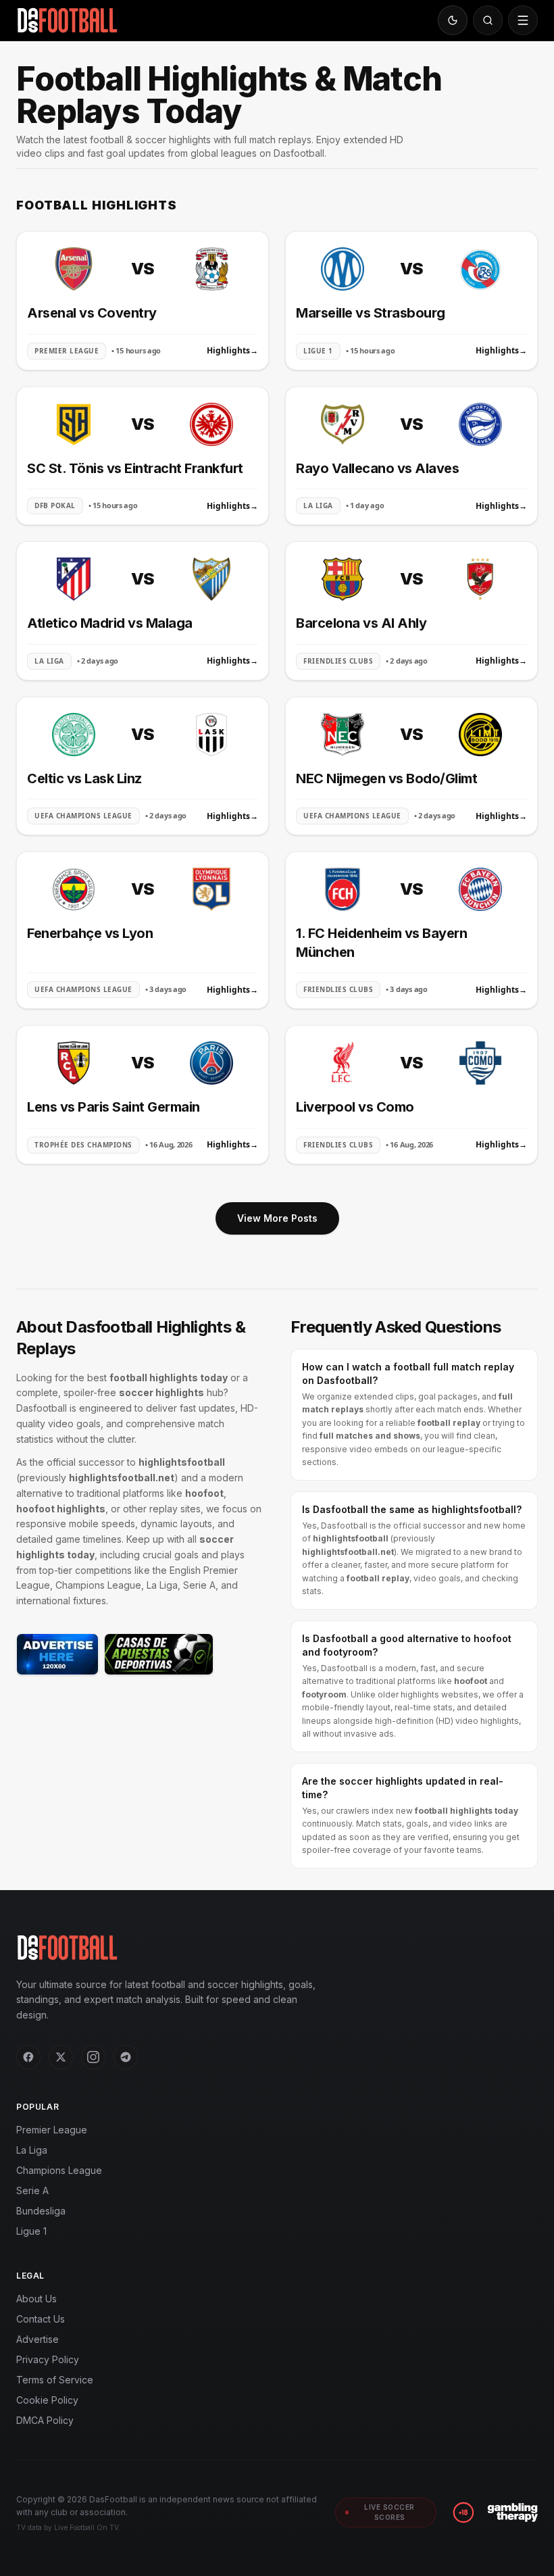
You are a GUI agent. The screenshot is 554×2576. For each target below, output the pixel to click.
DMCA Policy (45, 2420)
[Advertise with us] (57, 1654)
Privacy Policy (48, 2359)
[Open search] (488, 20)
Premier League (52, 2130)
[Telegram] (126, 2057)
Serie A (32, 2190)
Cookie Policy (47, 2400)
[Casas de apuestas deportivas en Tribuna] (159, 1654)
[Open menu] (523, 20)
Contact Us (41, 2319)
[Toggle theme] (453, 20)
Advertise (37, 2339)
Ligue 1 (31, 2231)
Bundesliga (41, 2211)
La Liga (32, 2150)
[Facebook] (28, 2057)
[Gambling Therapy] (512, 2512)
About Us (36, 2299)
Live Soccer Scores (389, 2512)
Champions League (59, 2170)
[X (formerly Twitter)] (61, 2057)
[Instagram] (93, 2057)
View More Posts (277, 1218)
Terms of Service (55, 2380)
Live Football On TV (86, 2527)
